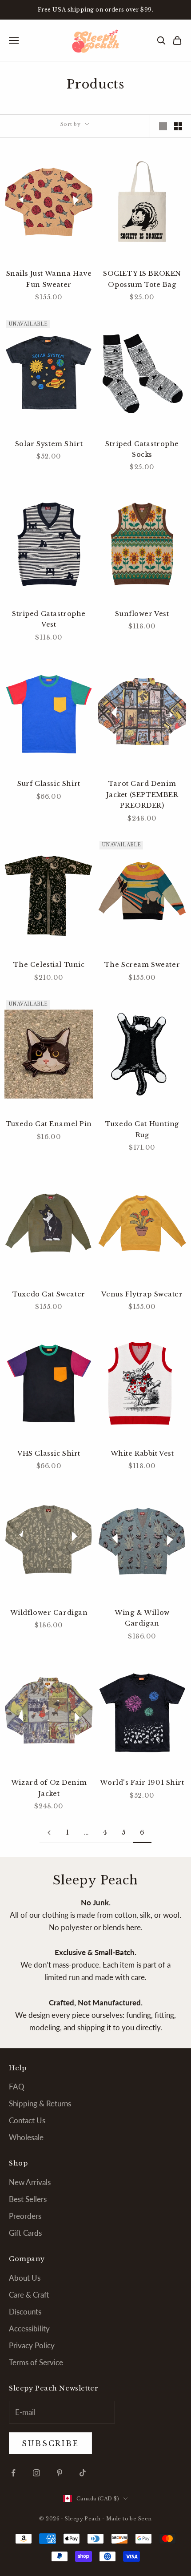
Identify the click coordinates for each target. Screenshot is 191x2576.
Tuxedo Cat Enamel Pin (49, 1124)
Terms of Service (36, 2362)
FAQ (17, 2087)
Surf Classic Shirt (49, 784)
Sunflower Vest (142, 614)
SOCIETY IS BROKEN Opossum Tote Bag (142, 279)
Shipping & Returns (40, 2103)
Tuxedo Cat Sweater (49, 1294)
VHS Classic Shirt (49, 1453)
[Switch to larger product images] (163, 126)
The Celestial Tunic (49, 965)
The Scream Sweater (142, 965)
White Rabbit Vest (142, 1453)
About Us (25, 2278)
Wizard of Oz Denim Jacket (49, 1788)
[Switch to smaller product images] (178, 126)
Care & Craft (29, 2295)
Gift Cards (25, 2233)
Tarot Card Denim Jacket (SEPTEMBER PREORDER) (142, 795)
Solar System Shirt (49, 444)
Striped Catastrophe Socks (142, 449)
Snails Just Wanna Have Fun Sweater (49, 279)
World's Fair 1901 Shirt (142, 1783)
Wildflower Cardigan (49, 1613)
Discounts (25, 2312)
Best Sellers (28, 2199)
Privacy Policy (32, 2345)
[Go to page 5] (49, 1833)
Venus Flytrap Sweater (142, 1294)
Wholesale (26, 2137)
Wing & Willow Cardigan (142, 1618)
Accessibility (29, 2328)
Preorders (25, 2216)
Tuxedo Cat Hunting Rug (142, 1129)
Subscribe (96, 2544)
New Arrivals (30, 2182)
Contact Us (27, 2120)
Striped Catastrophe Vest (49, 619)
